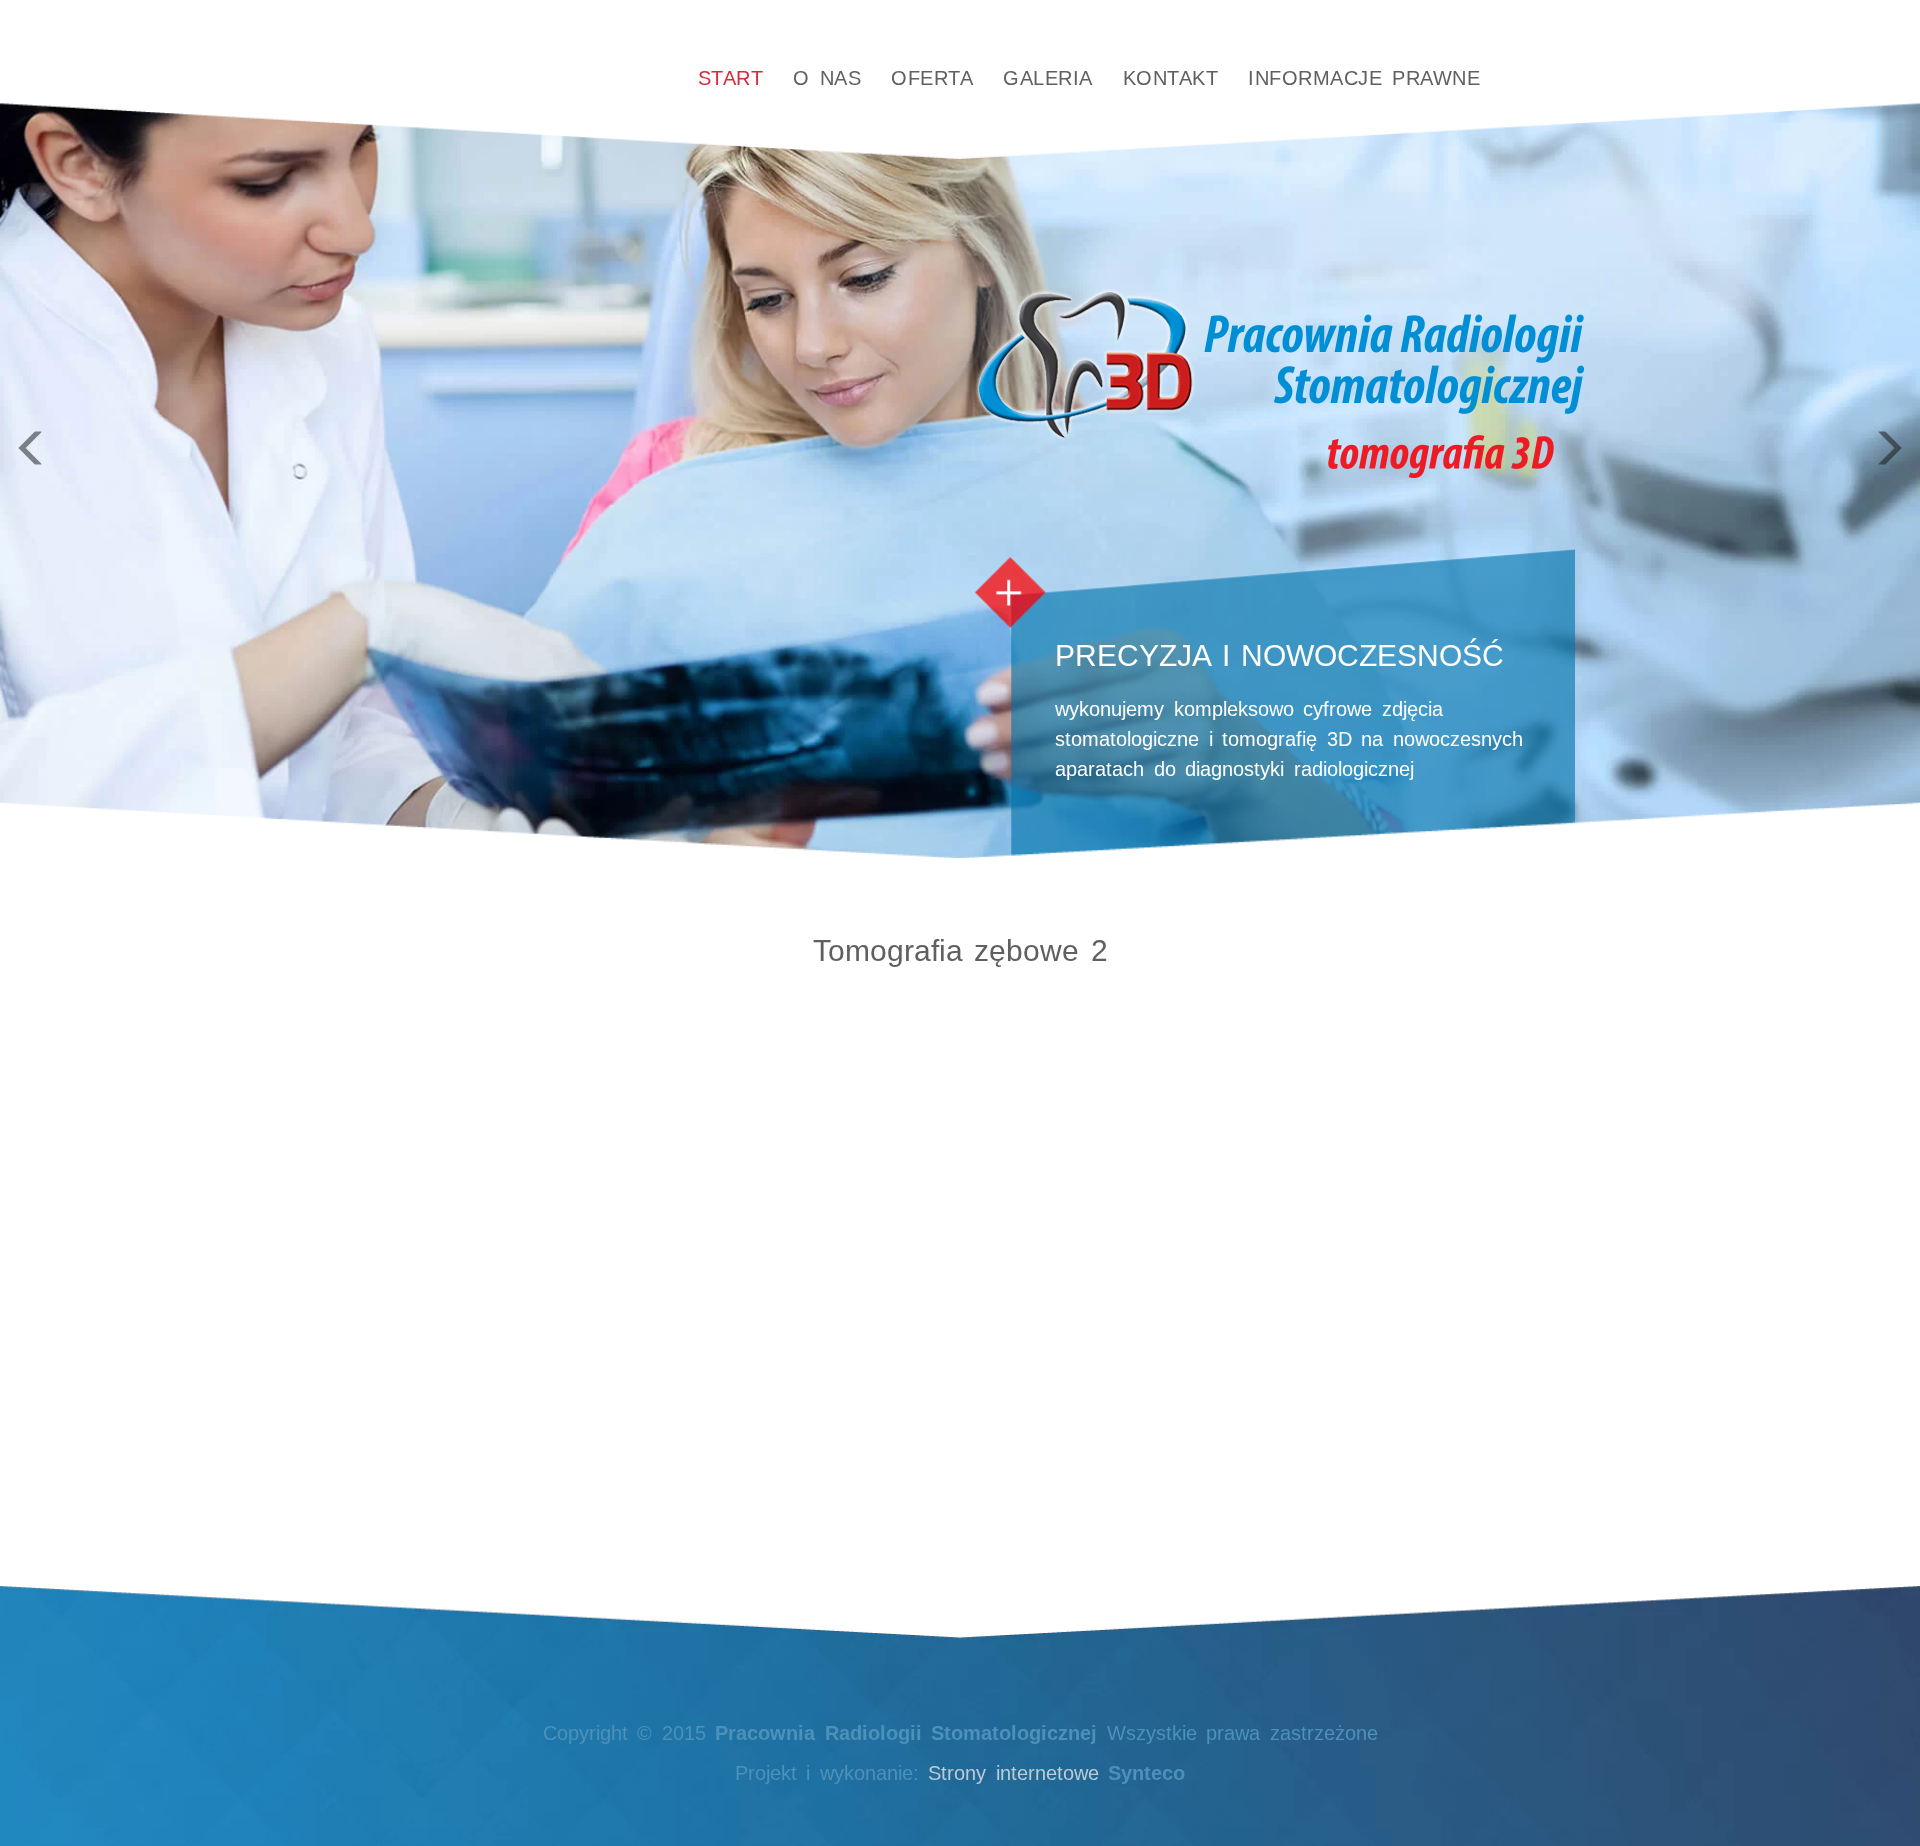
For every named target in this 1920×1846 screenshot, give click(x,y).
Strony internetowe (1013, 1773)
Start (731, 78)
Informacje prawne (1364, 78)
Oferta (932, 78)
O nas (827, 78)
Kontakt (1171, 78)
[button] (144, 429)
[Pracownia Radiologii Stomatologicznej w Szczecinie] (521, 79)
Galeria (1048, 78)
